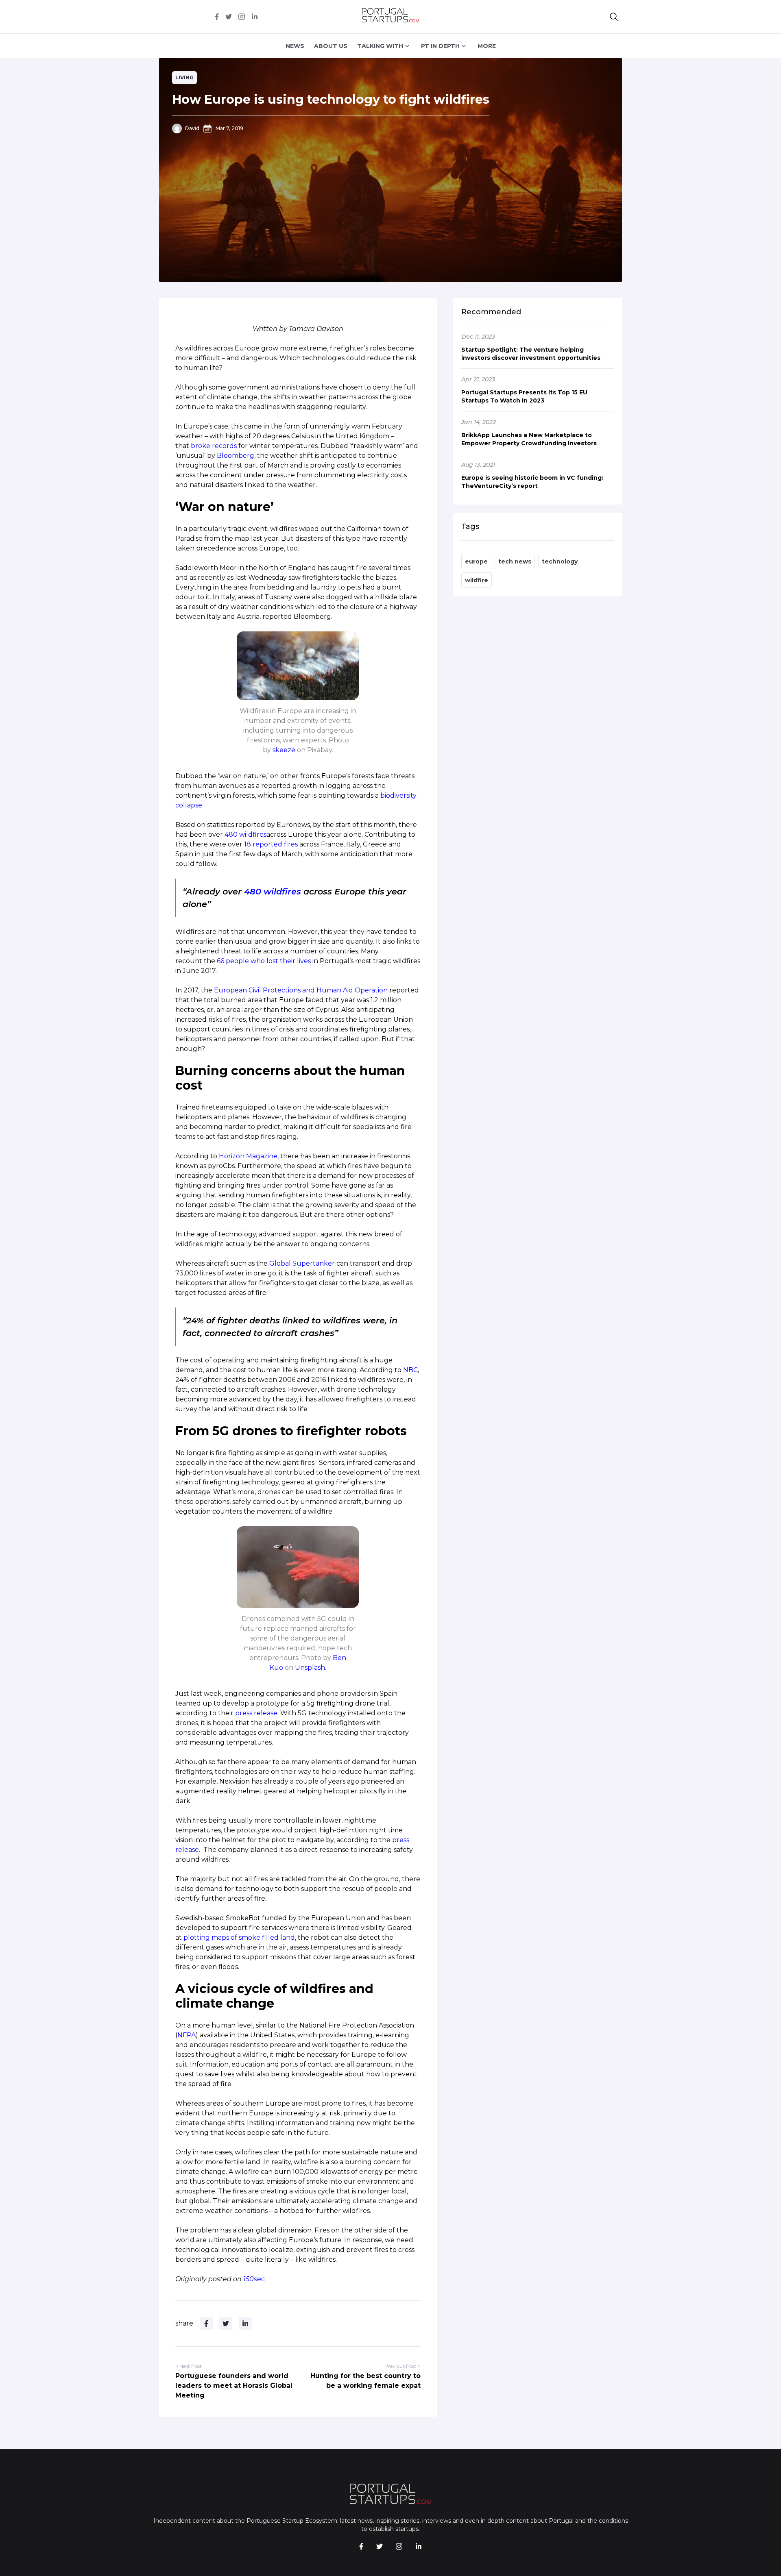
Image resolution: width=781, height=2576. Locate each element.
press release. (257, 1713)
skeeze (284, 750)
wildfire (477, 580)
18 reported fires (271, 844)
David (192, 128)
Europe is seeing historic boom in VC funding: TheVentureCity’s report (532, 482)
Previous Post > (402, 2366)
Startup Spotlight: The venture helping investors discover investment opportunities (531, 354)
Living (184, 77)
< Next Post (189, 2366)
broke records (214, 446)
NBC (410, 1370)
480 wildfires (245, 834)
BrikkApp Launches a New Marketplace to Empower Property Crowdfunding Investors (529, 439)
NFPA (187, 2035)
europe (476, 561)
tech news (515, 561)
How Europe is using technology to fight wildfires (331, 99)
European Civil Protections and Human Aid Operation (301, 990)
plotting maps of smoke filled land (239, 1937)
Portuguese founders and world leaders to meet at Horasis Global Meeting (234, 2386)
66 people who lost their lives (264, 961)
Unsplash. (311, 1668)
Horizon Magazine (248, 1156)
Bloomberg (236, 456)
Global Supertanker (302, 1263)
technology (560, 561)
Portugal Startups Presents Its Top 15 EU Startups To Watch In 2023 (524, 396)
